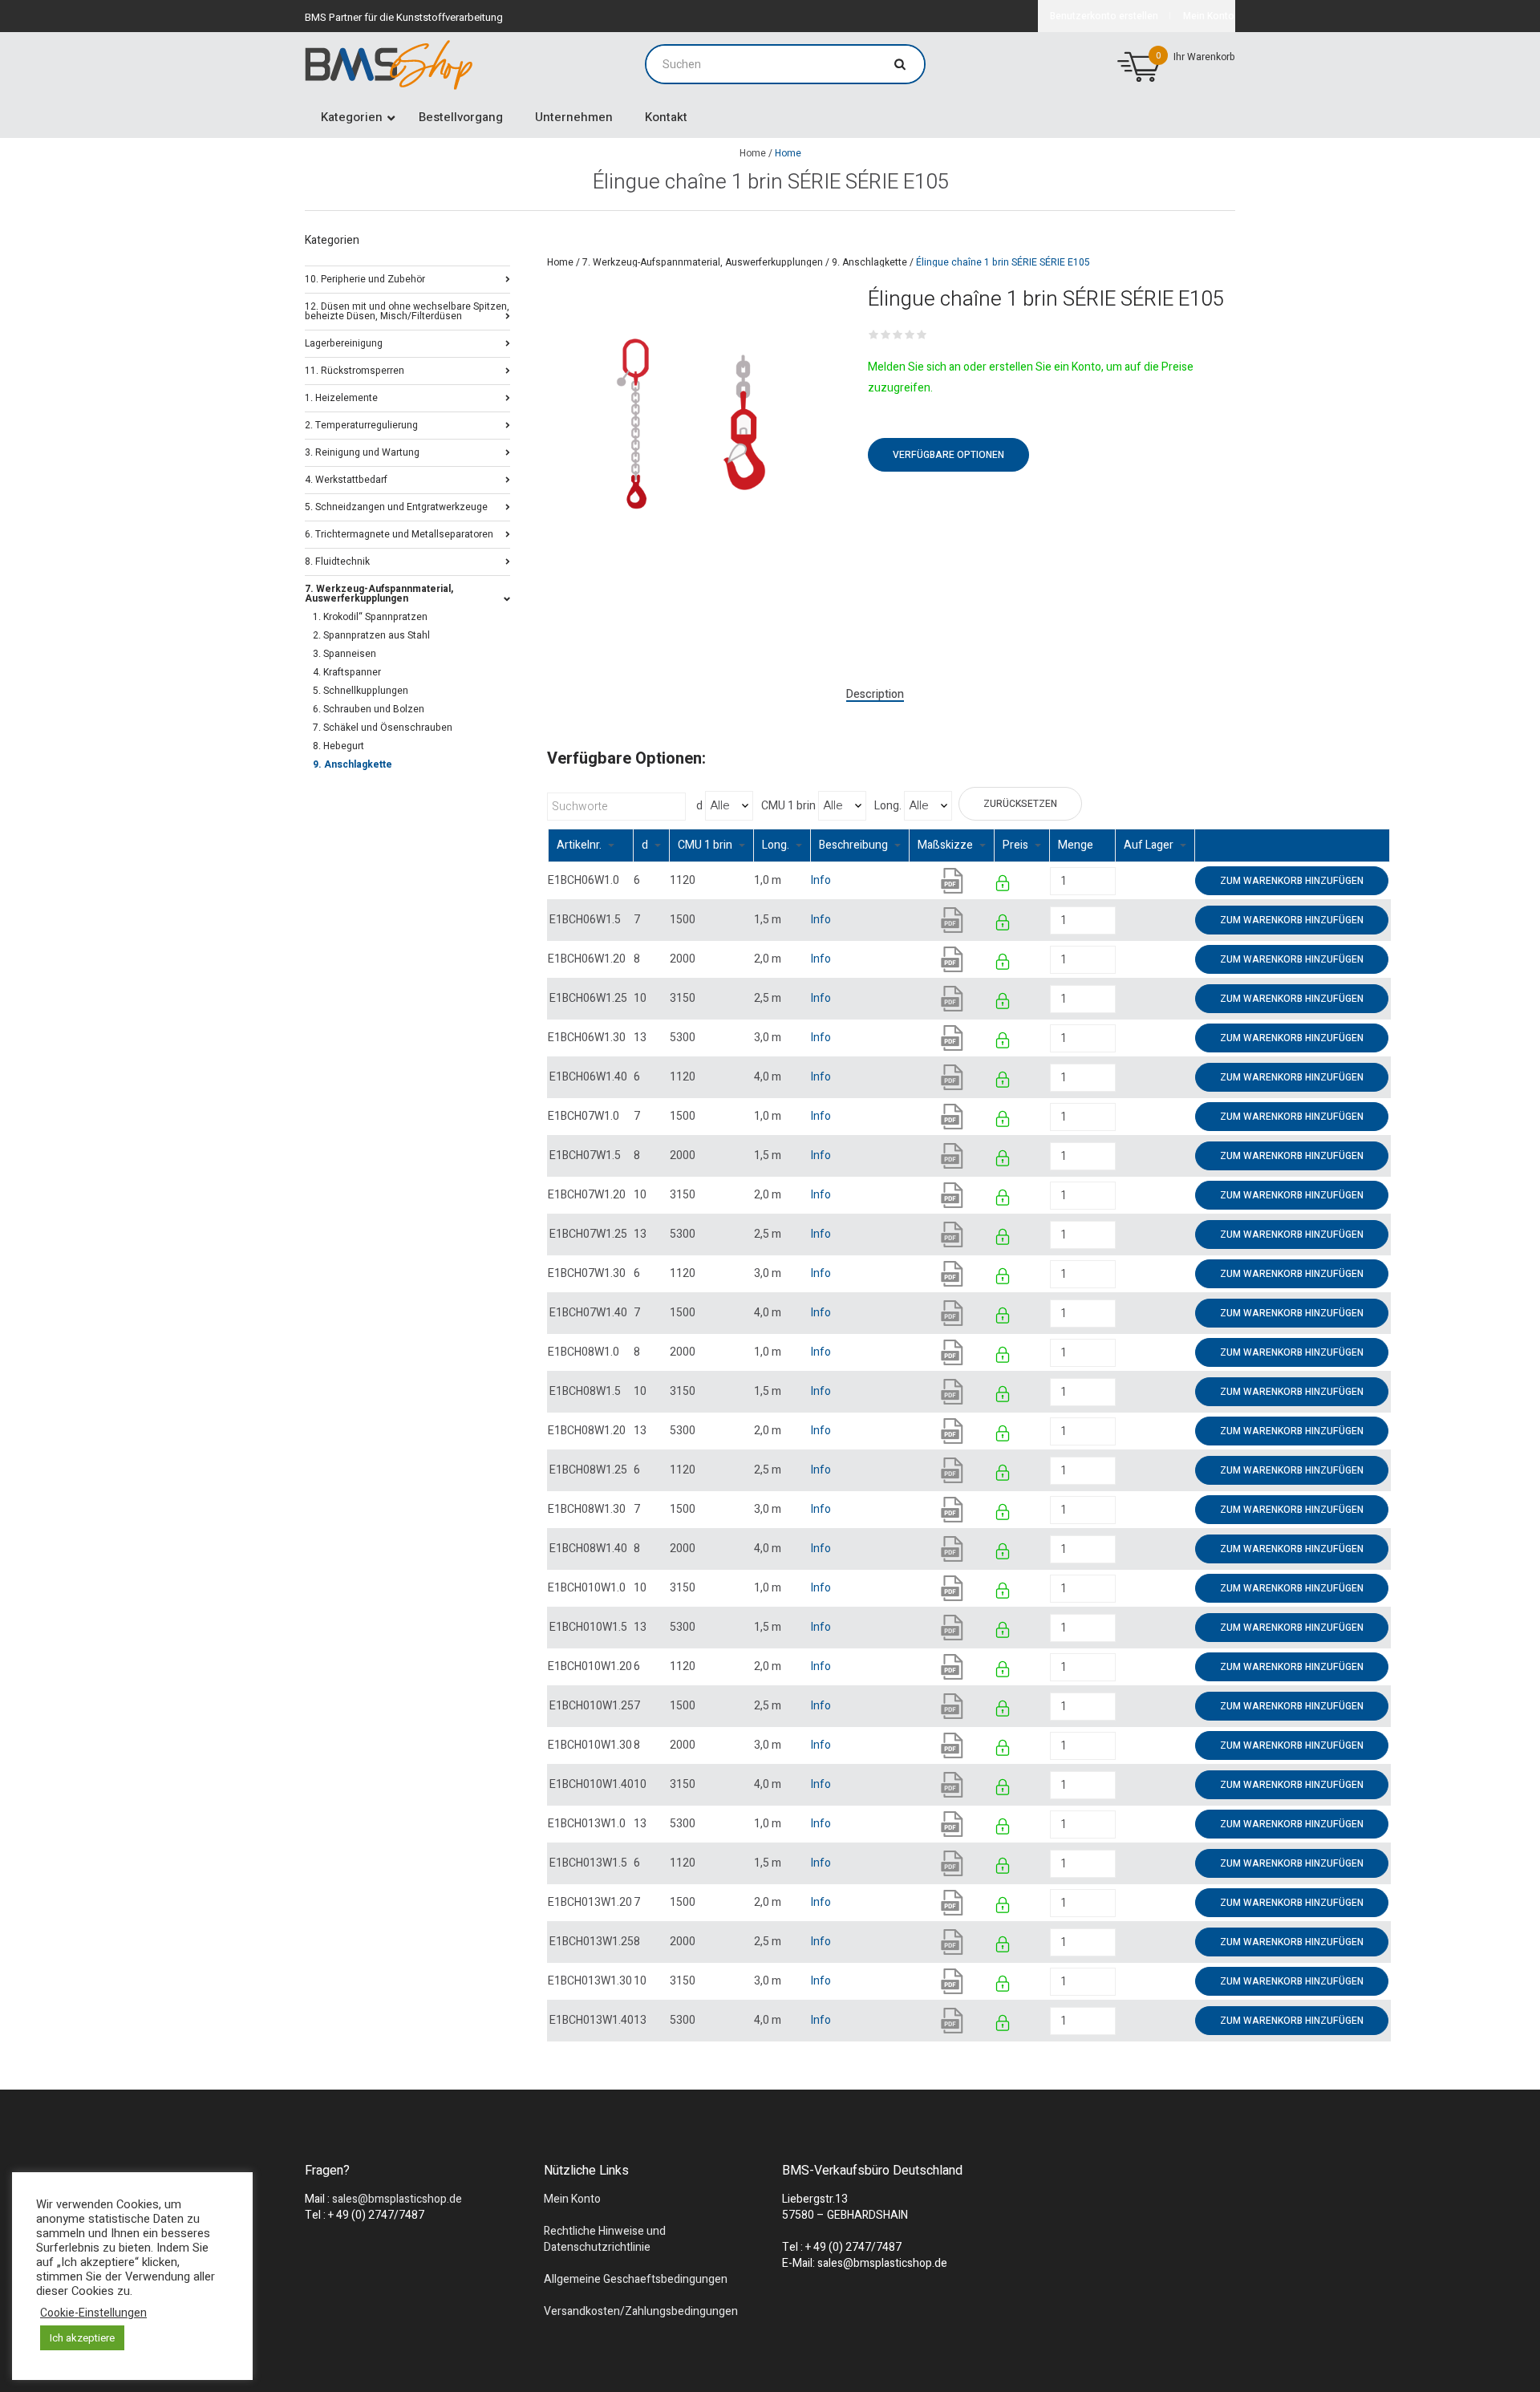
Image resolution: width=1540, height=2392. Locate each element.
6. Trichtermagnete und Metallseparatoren (399, 533)
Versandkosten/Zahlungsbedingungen (641, 2311)
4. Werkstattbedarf (346, 478)
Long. (888, 806)
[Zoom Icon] (692, 424)
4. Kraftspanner (347, 672)
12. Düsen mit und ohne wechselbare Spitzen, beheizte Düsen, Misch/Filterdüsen (407, 310)
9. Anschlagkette (869, 262)
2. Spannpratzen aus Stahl (371, 635)
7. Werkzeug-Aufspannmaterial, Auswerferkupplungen (703, 262)
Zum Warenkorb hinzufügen (1292, 881)
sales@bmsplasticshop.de (397, 2199)
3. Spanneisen (344, 654)
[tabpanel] (692, 424)
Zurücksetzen (1020, 804)
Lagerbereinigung (344, 342)
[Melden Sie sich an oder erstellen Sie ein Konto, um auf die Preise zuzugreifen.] (1004, 886)
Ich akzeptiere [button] (82, 2338)
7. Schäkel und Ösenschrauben (383, 728)
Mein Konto (572, 2199)
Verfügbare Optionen (948, 455)
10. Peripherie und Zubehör (365, 278)
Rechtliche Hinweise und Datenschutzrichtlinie (605, 2239)
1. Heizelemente (341, 397)
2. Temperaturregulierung (361, 424)
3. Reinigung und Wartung (362, 451)
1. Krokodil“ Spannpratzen (370, 617)
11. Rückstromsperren (355, 369)
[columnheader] (591, 846)
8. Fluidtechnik (337, 560)
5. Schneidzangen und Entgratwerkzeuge (396, 506)
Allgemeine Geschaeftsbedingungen (636, 2279)
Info (821, 880)
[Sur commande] (1117, 880)
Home (753, 153)
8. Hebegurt (338, 746)
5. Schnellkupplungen (361, 691)
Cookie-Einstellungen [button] (93, 2313)
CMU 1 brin (788, 806)
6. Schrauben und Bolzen (369, 709)
